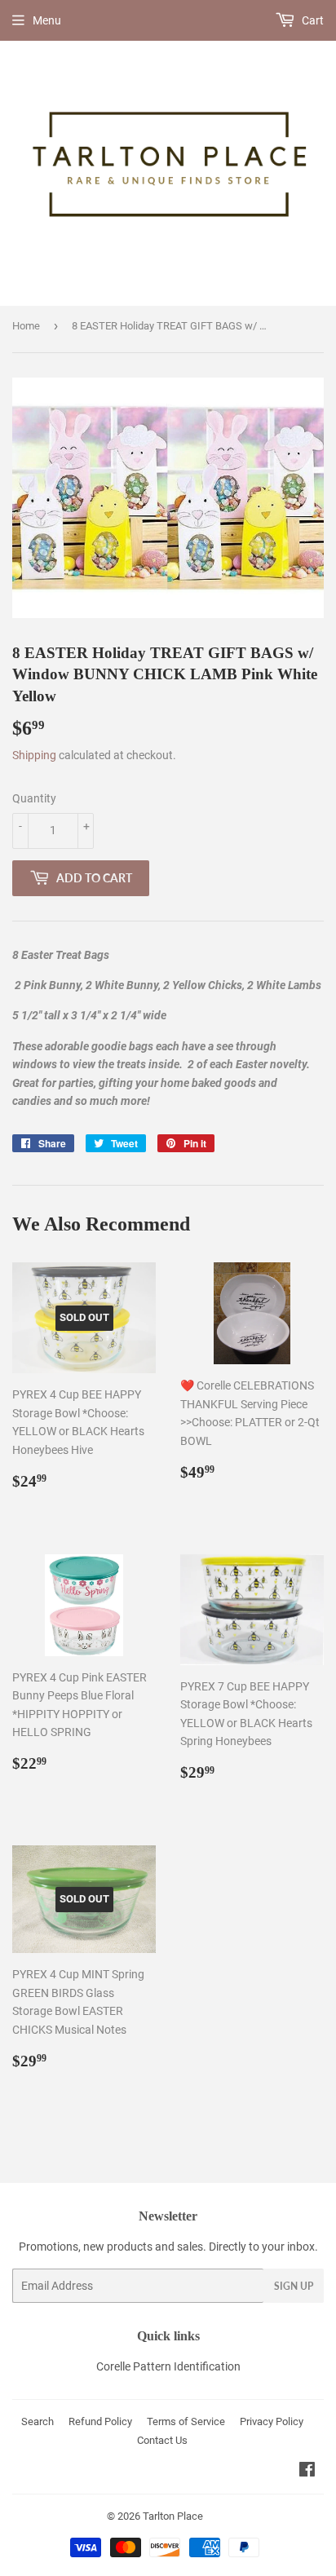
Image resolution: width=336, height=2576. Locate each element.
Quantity (34, 798)
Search (38, 2421)
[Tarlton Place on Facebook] (307, 2472)
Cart (312, 20)
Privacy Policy (272, 2421)
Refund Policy (100, 2421)
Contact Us (162, 2440)
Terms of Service (186, 2421)
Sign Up (294, 2286)
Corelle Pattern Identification (168, 2366)
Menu (47, 20)
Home (26, 326)
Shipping (34, 755)
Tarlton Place (173, 2516)
